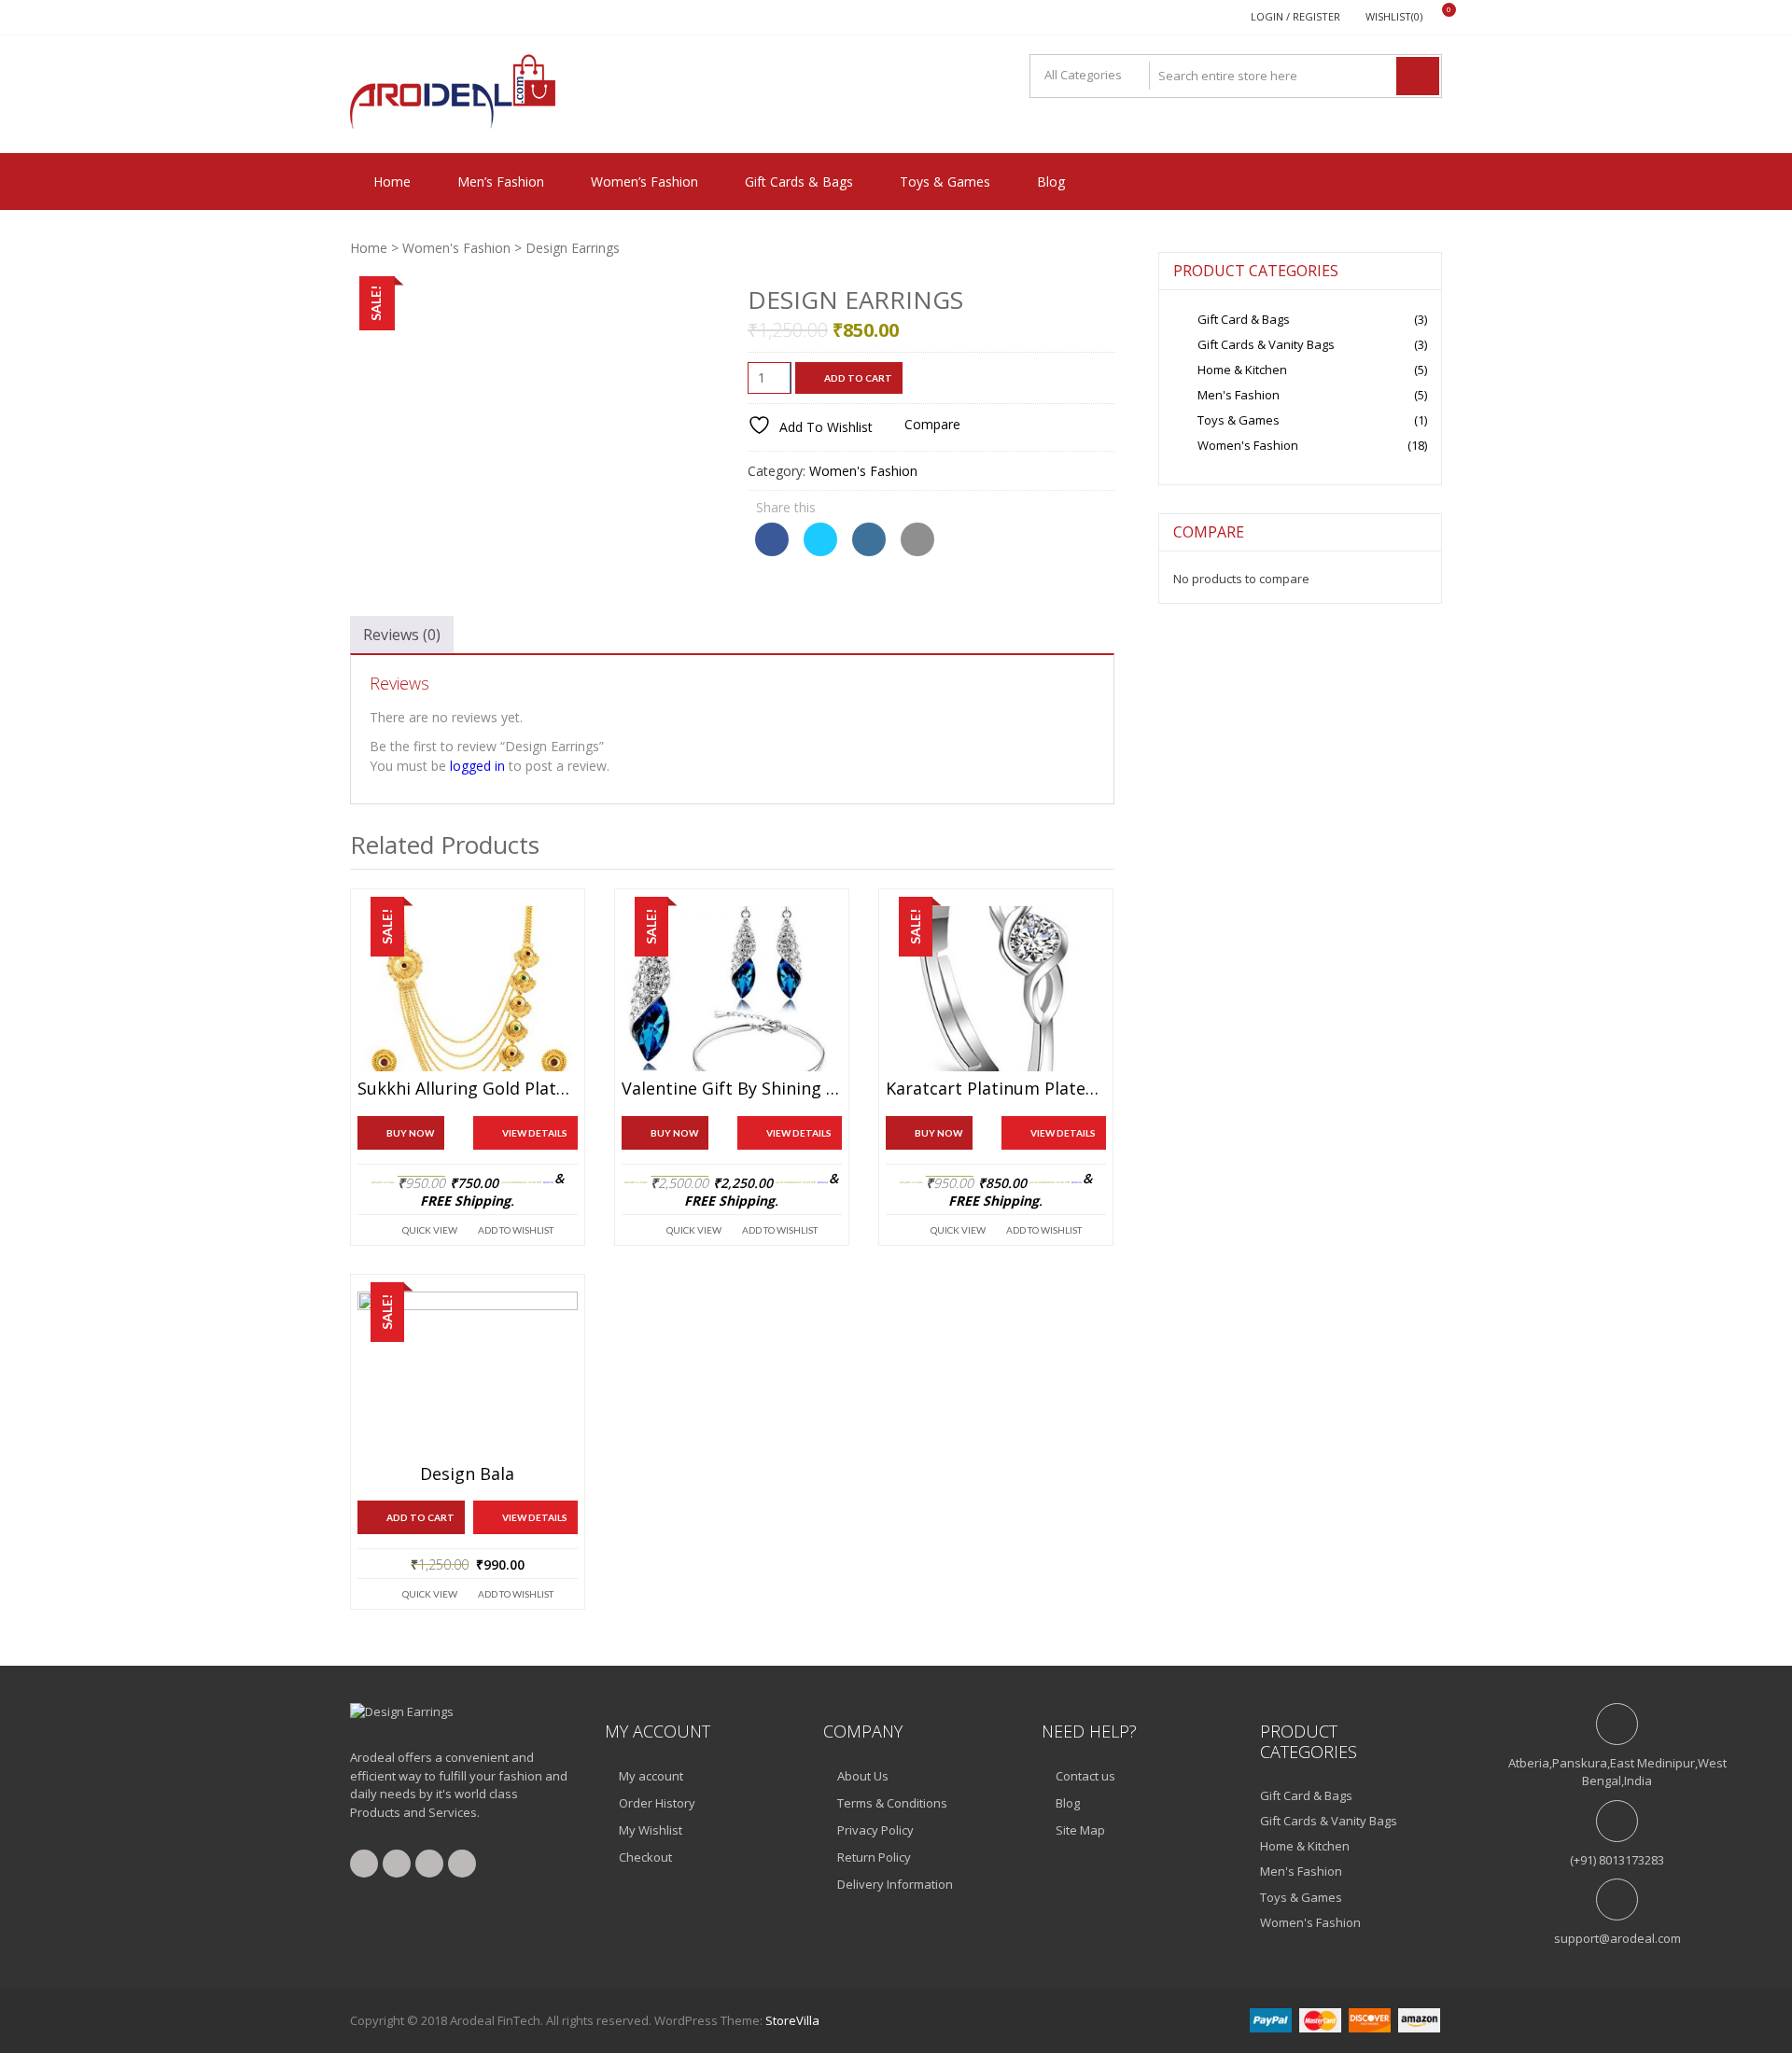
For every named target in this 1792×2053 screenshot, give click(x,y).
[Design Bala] (468, 1374)
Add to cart (858, 378)
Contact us (1085, 1776)
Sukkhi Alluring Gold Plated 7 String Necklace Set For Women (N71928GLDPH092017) (468, 1089)
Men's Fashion (1239, 395)
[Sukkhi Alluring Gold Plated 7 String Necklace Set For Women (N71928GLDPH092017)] (468, 989)
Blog (1051, 182)
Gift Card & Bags (1244, 319)
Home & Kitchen (1242, 370)
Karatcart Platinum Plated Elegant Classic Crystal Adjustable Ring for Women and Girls (996, 1089)
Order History (657, 1803)
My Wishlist (651, 1830)
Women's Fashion (456, 248)
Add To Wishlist (516, 1230)
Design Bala (467, 1474)
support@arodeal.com (1617, 1938)
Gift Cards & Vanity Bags (1266, 344)
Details (548, 1182)
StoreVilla (792, 2020)
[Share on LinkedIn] (869, 551)
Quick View (430, 1230)
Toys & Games (945, 182)
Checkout (645, 1857)
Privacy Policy (875, 1830)
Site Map (1080, 1830)
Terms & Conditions (892, 1803)
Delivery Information (895, 1884)
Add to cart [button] (420, 1517)
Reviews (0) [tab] (402, 635)
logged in (477, 766)
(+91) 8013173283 (1617, 1860)
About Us (863, 1776)
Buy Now (410, 1133)
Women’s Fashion (644, 182)
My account (651, 1776)
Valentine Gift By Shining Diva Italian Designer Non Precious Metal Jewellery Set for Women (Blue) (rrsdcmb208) (732, 1089)
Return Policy (874, 1857)
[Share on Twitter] (820, 551)
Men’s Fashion (501, 182)
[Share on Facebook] (772, 551)
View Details (535, 1133)
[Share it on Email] (917, 551)
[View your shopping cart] (1437, 17)
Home (392, 182)
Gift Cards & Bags (799, 182)
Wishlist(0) (1394, 16)
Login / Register (1295, 16)
